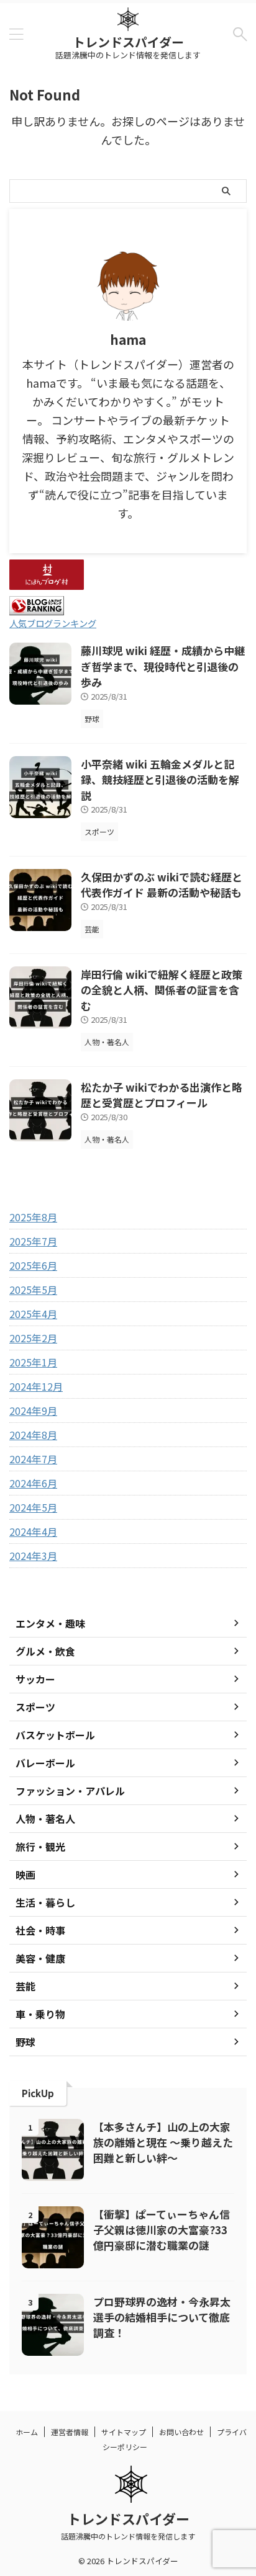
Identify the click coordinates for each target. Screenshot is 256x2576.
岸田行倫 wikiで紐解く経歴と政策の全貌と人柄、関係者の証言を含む (162, 990)
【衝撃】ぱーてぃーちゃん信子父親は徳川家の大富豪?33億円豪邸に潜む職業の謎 (162, 2230)
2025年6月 (33, 1265)
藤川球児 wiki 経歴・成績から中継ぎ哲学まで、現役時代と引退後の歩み (163, 666)
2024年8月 (33, 1435)
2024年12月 (36, 1386)
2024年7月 (33, 1459)
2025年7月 (33, 1241)
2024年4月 (33, 1531)
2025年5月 (33, 1290)
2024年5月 (33, 1507)
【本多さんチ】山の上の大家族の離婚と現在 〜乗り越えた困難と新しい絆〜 (163, 2142)
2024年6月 (33, 1483)
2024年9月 (33, 1411)
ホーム (27, 2432)
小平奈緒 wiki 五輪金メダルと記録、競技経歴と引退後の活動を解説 (160, 780)
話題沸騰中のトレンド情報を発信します (128, 2536)
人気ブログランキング (53, 623)
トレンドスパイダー (128, 42)
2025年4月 (33, 1314)
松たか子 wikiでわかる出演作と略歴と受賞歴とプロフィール (162, 1095)
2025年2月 (33, 1338)
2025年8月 (33, 1217)
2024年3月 (33, 1556)
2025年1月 (33, 1362)
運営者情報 (70, 2432)
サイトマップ (124, 2432)
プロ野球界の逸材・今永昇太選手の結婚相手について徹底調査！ (162, 2317)
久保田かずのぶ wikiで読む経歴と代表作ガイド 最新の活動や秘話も (162, 885)
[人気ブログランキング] (37, 608)
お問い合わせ (181, 2432)
